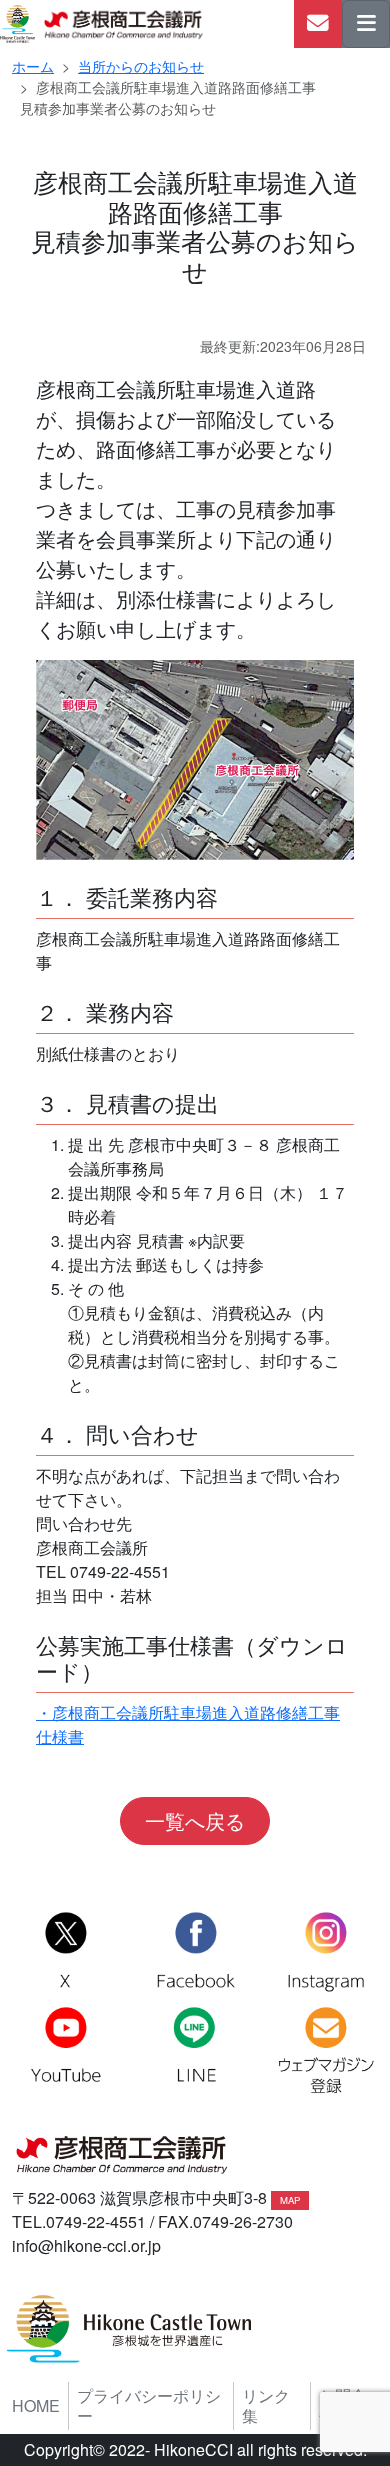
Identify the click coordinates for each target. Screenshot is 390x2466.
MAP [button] (290, 2200)
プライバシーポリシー (149, 2406)
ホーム (33, 66)
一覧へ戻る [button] (195, 1820)
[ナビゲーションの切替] (366, 24)
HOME (36, 2406)
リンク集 (266, 2406)
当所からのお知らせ (141, 66)
